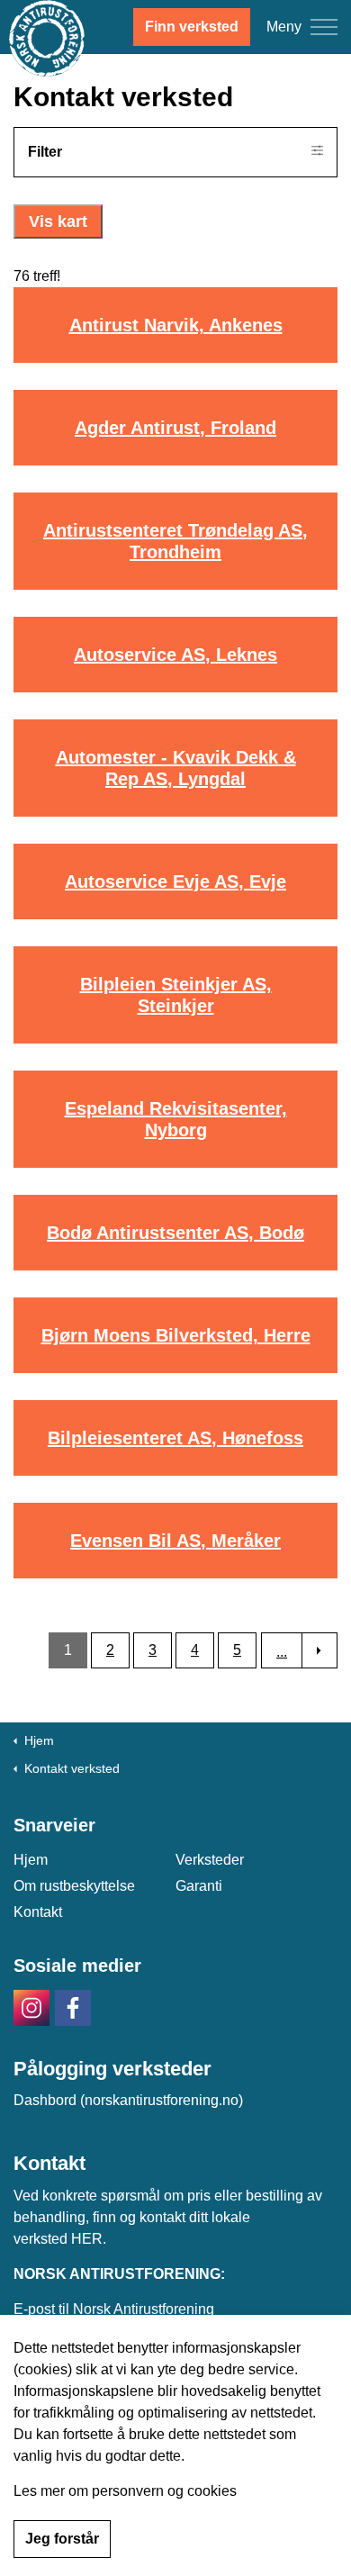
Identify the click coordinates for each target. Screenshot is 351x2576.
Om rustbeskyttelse (74, 1886)
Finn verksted (192, 27)
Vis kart (58, 221)
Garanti (199, 1886)
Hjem (31, 1860)
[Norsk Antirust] (47, 38)
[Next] (319, 1650)
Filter (45, 152)
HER (87, 2239)
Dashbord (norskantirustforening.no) (128, 2100)
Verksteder (210, 1860)
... (282, 1652)
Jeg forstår (62, 2539)
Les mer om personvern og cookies (125, 2491)
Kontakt (38, 1912)
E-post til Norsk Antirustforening (114, 2309)
